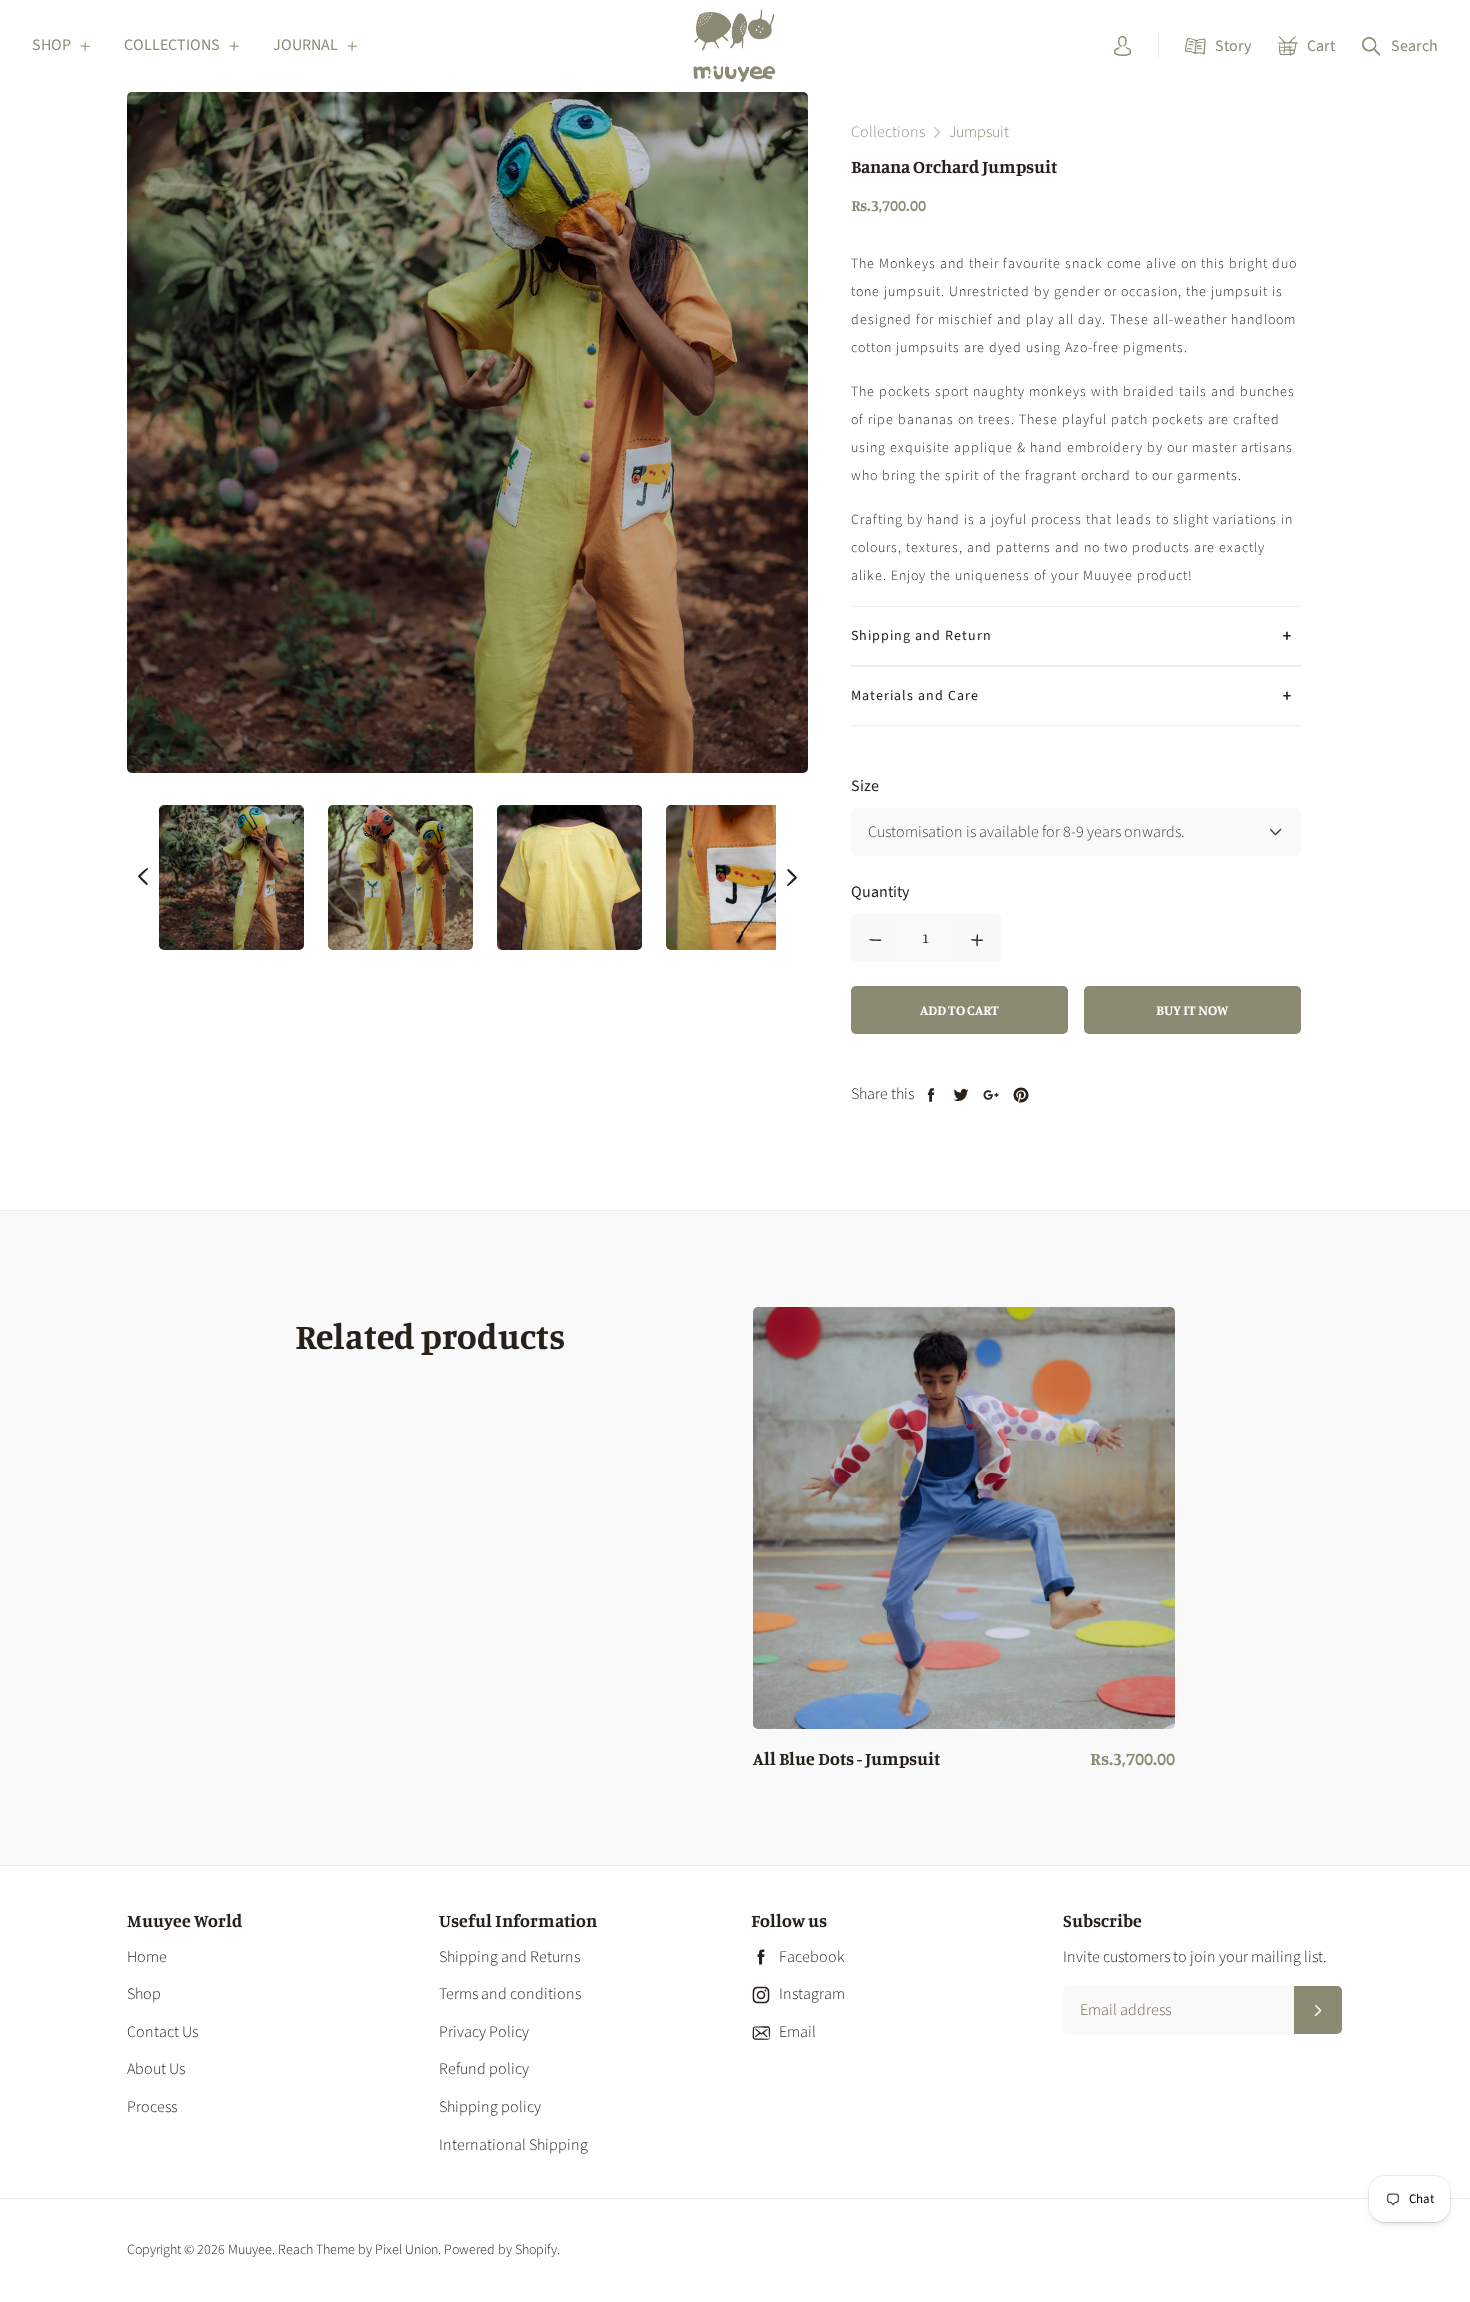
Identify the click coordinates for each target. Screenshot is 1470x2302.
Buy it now (1192, 1009)
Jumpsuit (979, 132)
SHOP (51, 45)
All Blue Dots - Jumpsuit (846, 1759)
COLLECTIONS (172, 45)
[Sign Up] (1318, 2010)
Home (147, 1957)
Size (865, 786)
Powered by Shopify (500, 2250)
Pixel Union (406, 2250)
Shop (144, 1994)
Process (152, 2107)
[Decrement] (875, 938)
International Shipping (513, 2145)
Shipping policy (490, 2107)
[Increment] (977, 938)
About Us (156, 2069)
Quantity (880, 892)
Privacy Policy (484, 2032)
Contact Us (162, 2032)
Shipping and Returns (509, 1957)
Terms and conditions (510, 1994)
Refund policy (484, 2069)
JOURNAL (305, 45)
